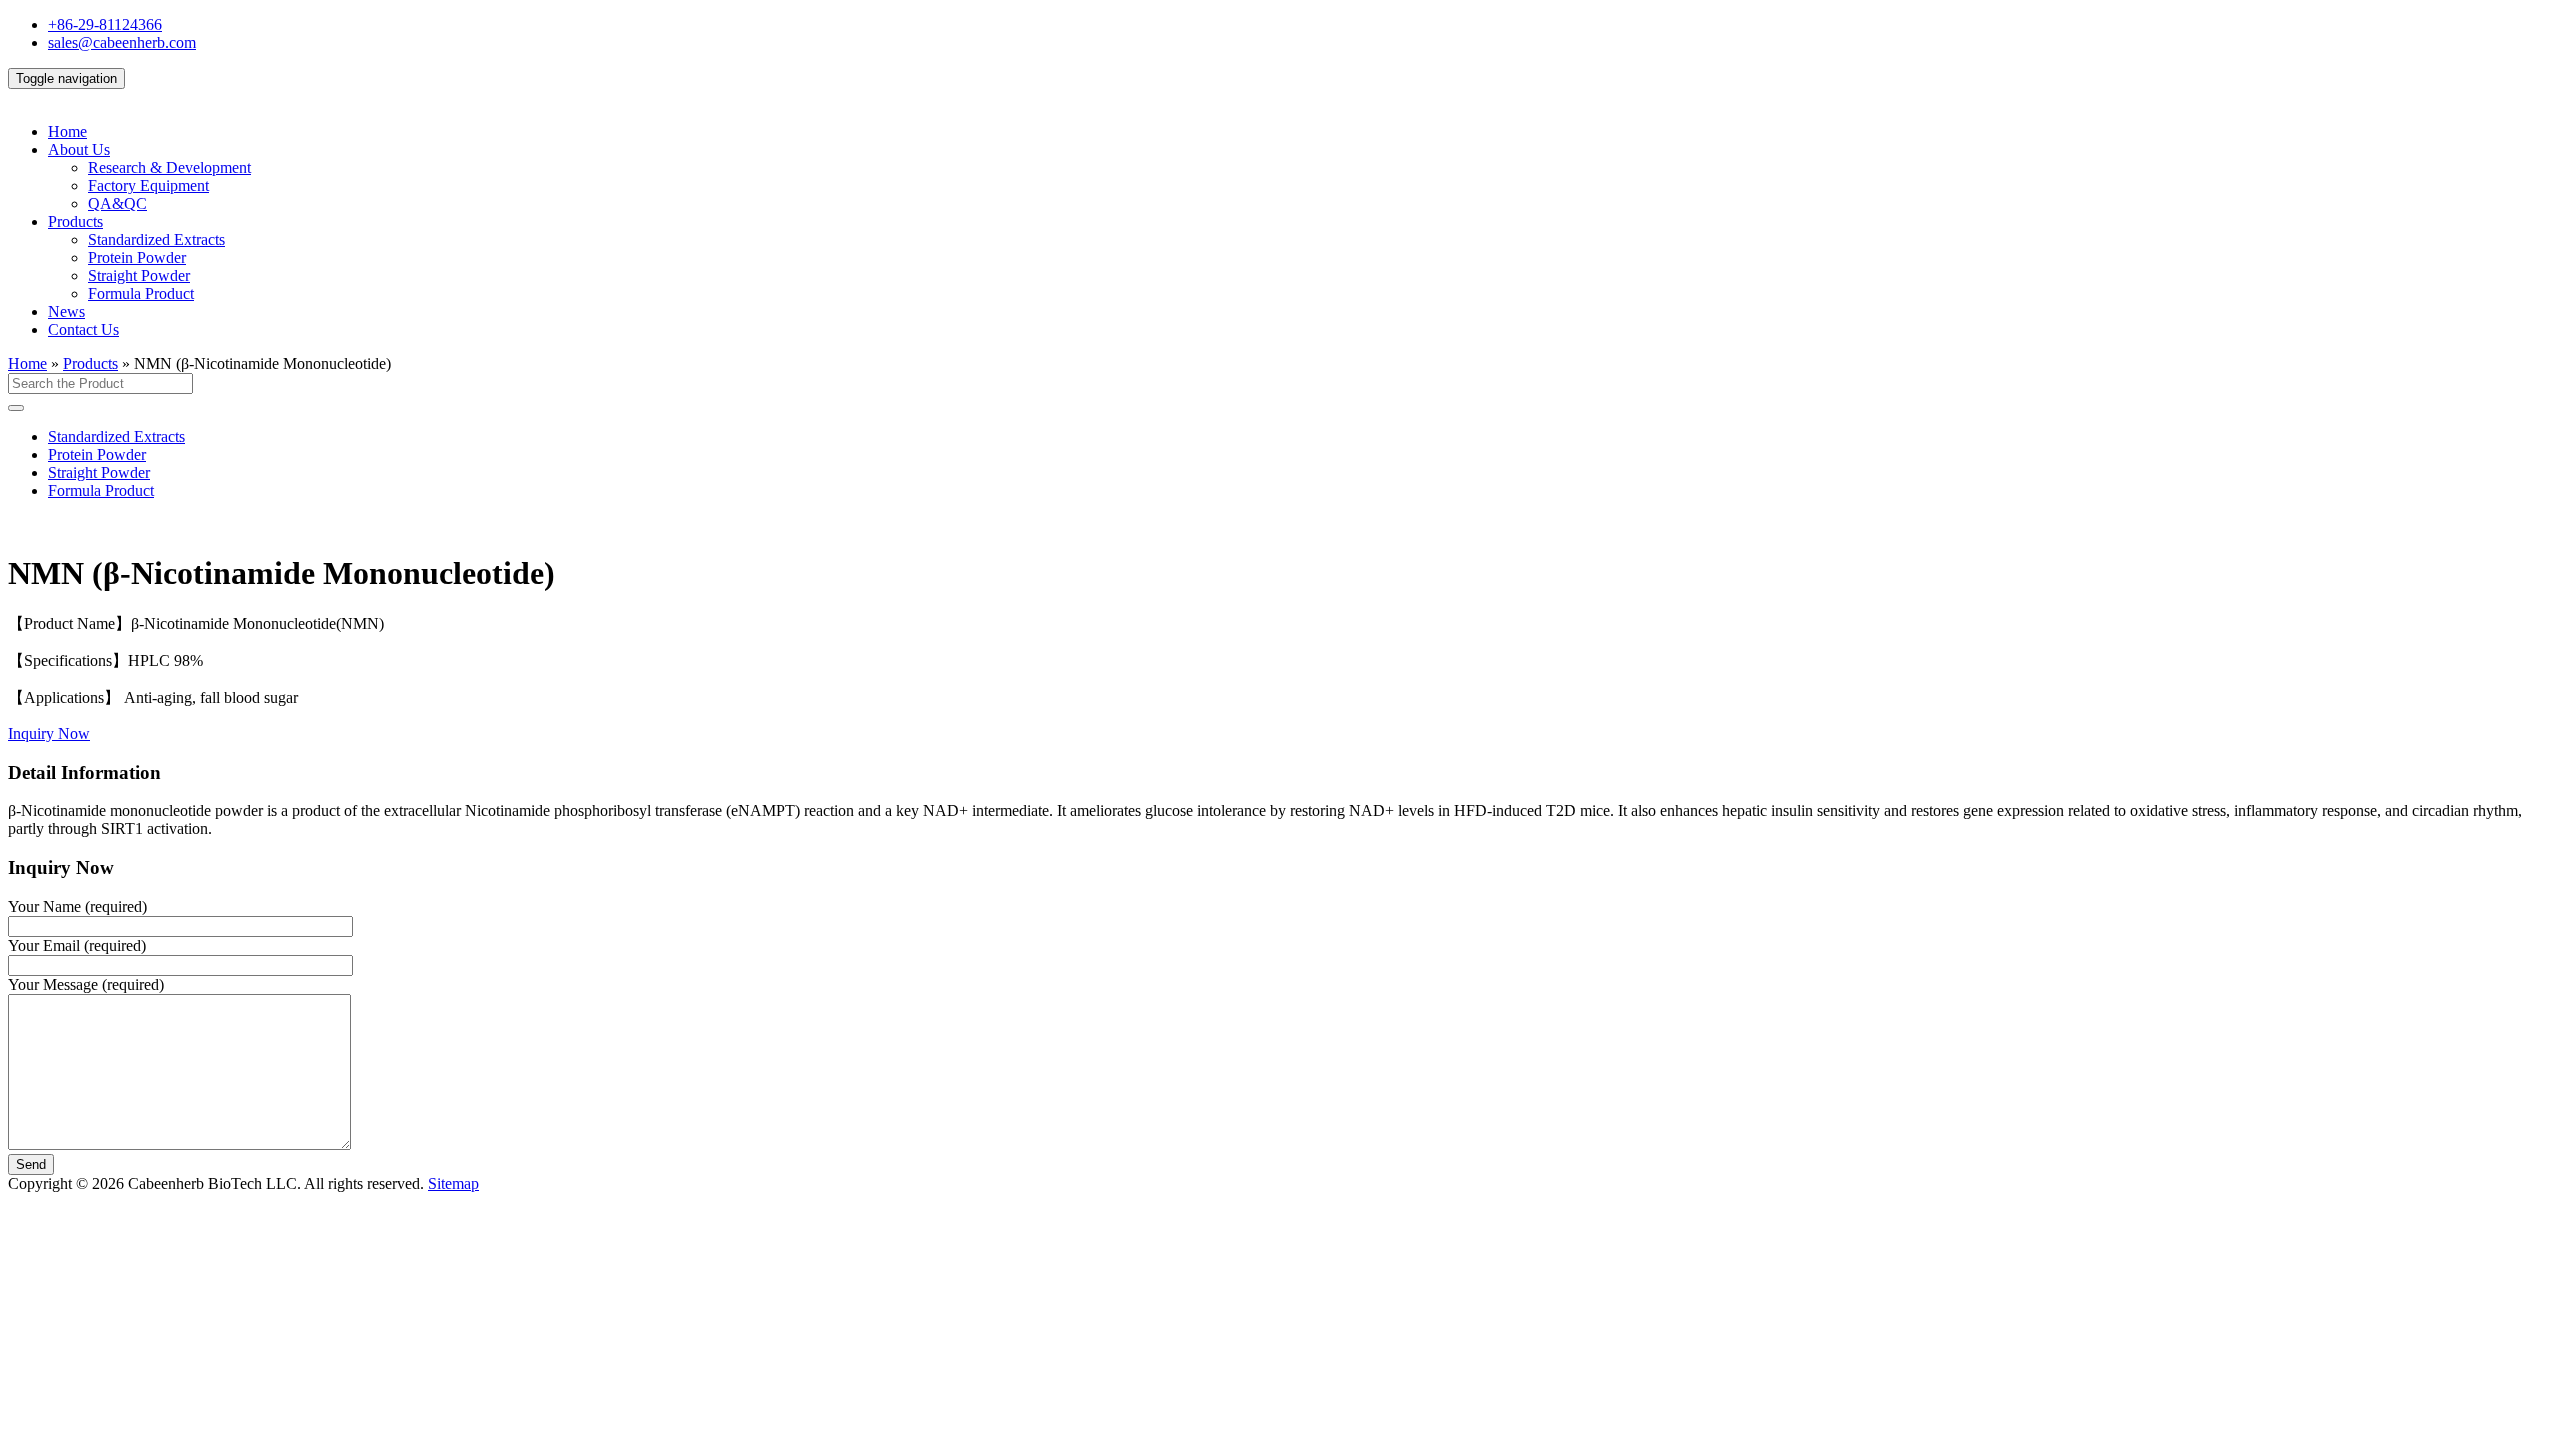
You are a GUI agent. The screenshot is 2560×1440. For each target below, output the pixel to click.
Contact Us (83, 329)
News (66, 311)
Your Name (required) (77, 906)
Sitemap (453, 1183)
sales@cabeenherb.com (122, 42)
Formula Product (141, 293)
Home (67, 131)
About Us (79, 149)
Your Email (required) (77, 945)
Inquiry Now (49, 733)
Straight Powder (139, 275)
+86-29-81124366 (105, 24)
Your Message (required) (86, 984)
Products (75, 221)
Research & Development (169, 167)
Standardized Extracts (156, 239)
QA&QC (117, 203)
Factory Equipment (148, 185)
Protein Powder (137, 257)
